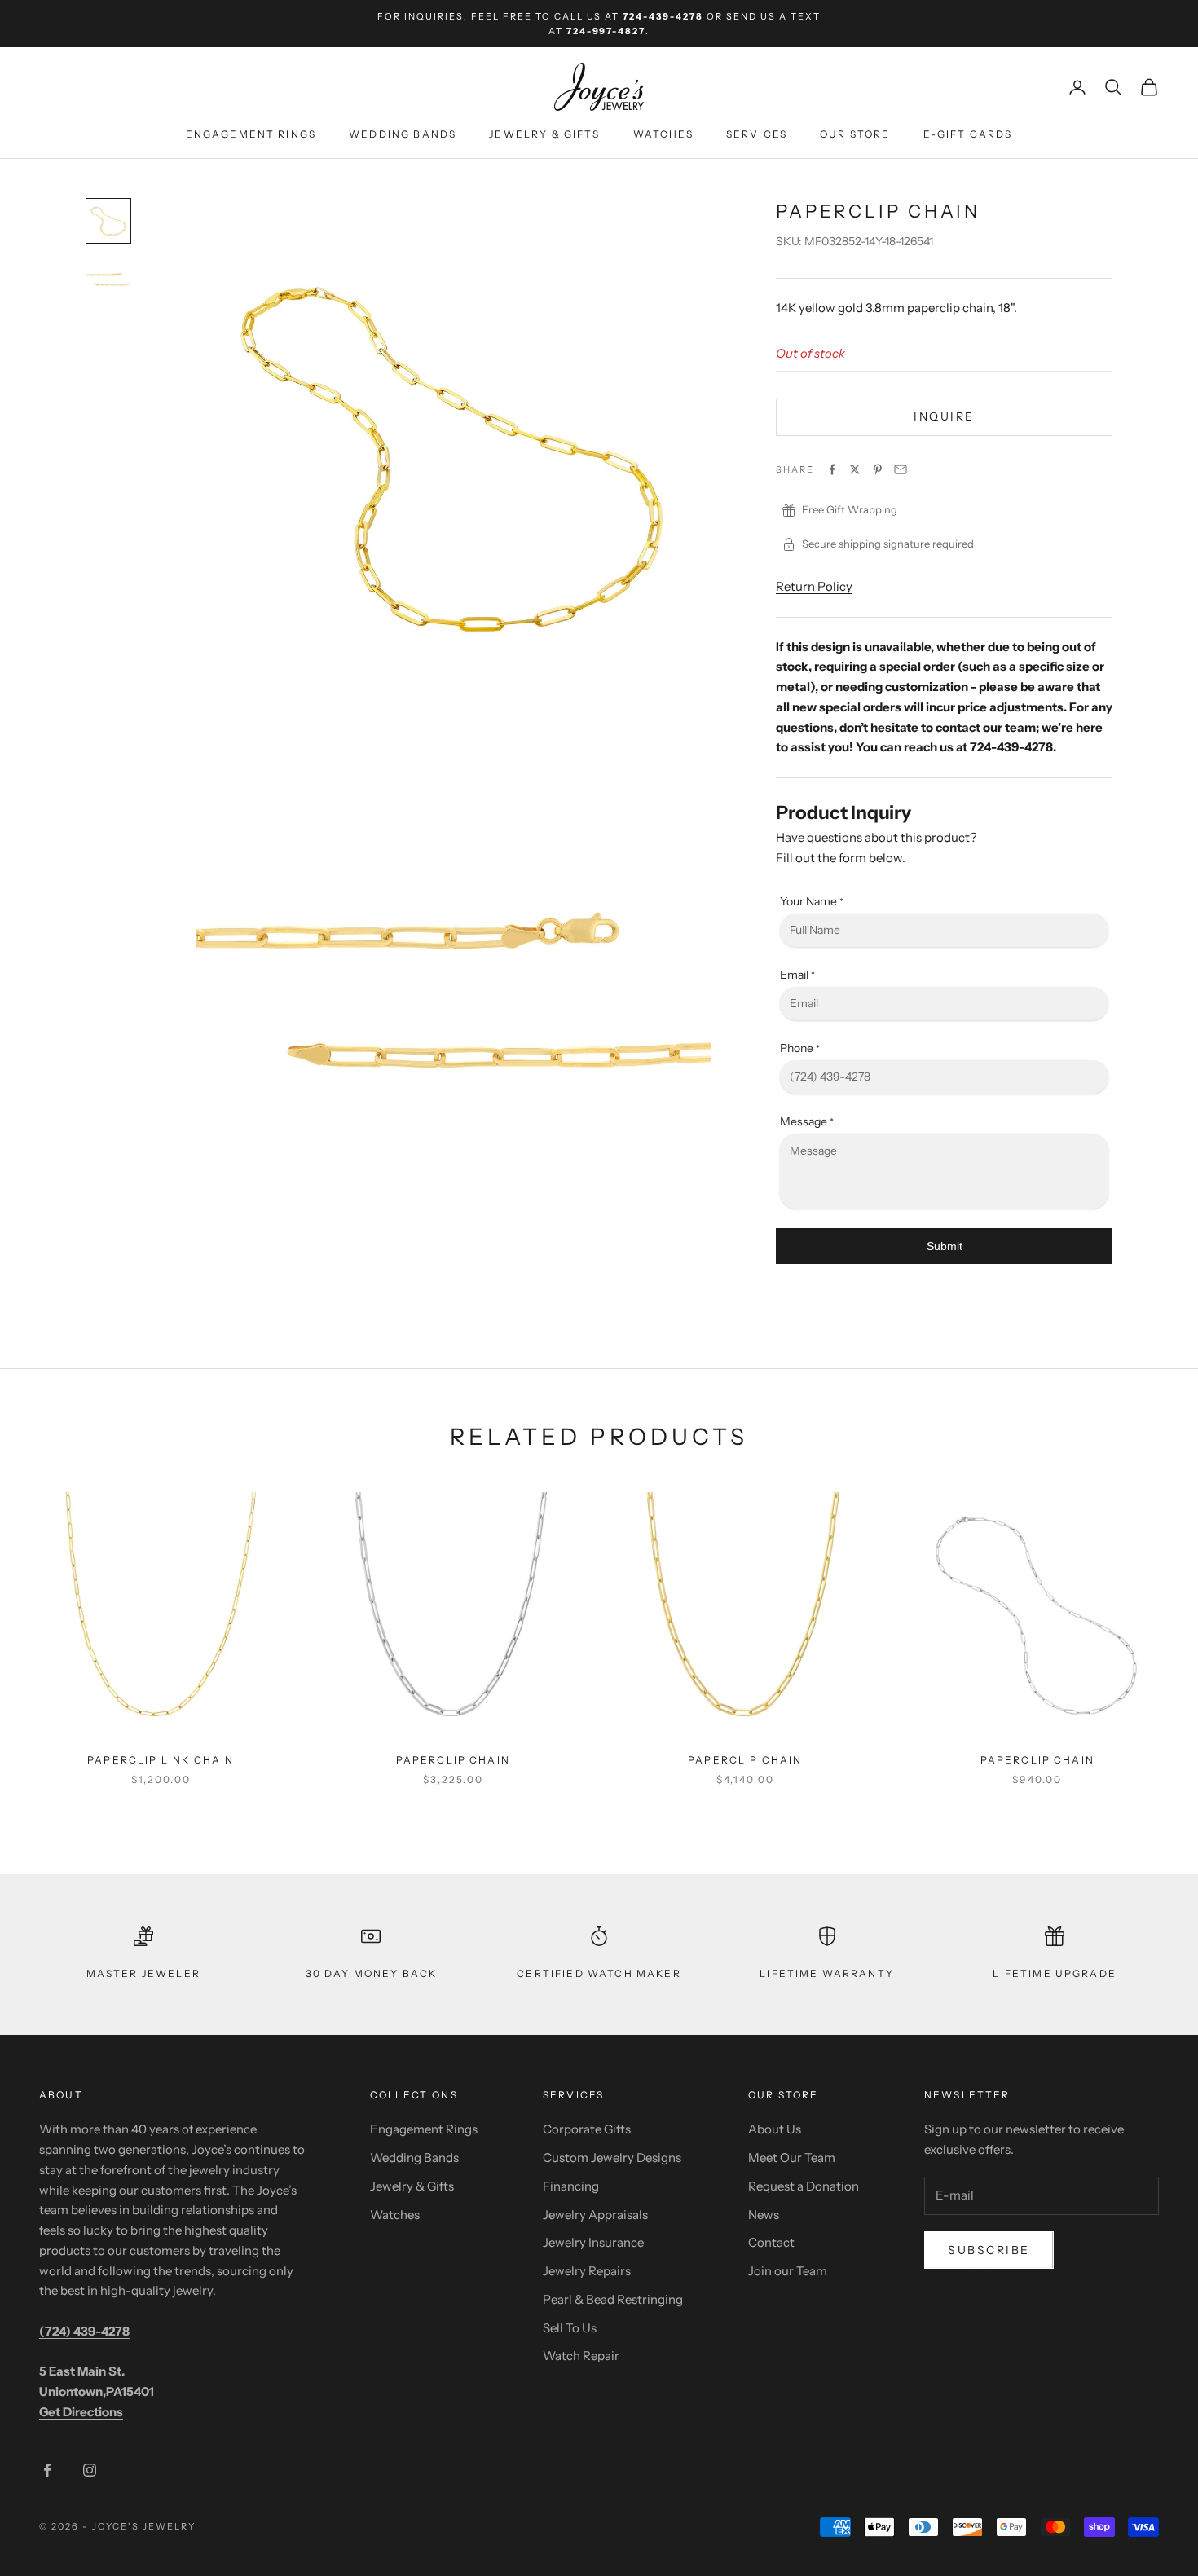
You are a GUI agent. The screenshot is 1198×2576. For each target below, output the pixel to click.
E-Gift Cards (968, 135)
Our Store (855, 135)
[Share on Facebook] (832, 469)
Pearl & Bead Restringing (613, 2299)
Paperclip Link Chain (161, 1760)
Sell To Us (570, 2328)
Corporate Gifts (587, 2129)
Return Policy (814, 586)
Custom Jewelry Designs (612, 2158)
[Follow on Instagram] (90, 2470)
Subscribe (989, 2250)
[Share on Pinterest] (878, 469)
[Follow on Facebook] (47, 2470)
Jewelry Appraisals (595, 2215)
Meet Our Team (792, 2158)
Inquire (944, 417)
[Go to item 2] (108, 280)
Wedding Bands (403, 135)
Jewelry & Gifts (544, 135)
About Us (775, 2129)
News (764, 2215)
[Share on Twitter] (855, 469)
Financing (571, 2186)
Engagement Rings (251, 135)
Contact (771, 2242)
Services (757, 135)
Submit (945, 1247)
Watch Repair (581, 2356)
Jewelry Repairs (587, 2271)
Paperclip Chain (453, 1760)
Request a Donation (804, 2186)
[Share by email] (901, 469)
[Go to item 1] (108, 221)
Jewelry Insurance (593, 2242)
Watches (663, 135)
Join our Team (788, 2271)
